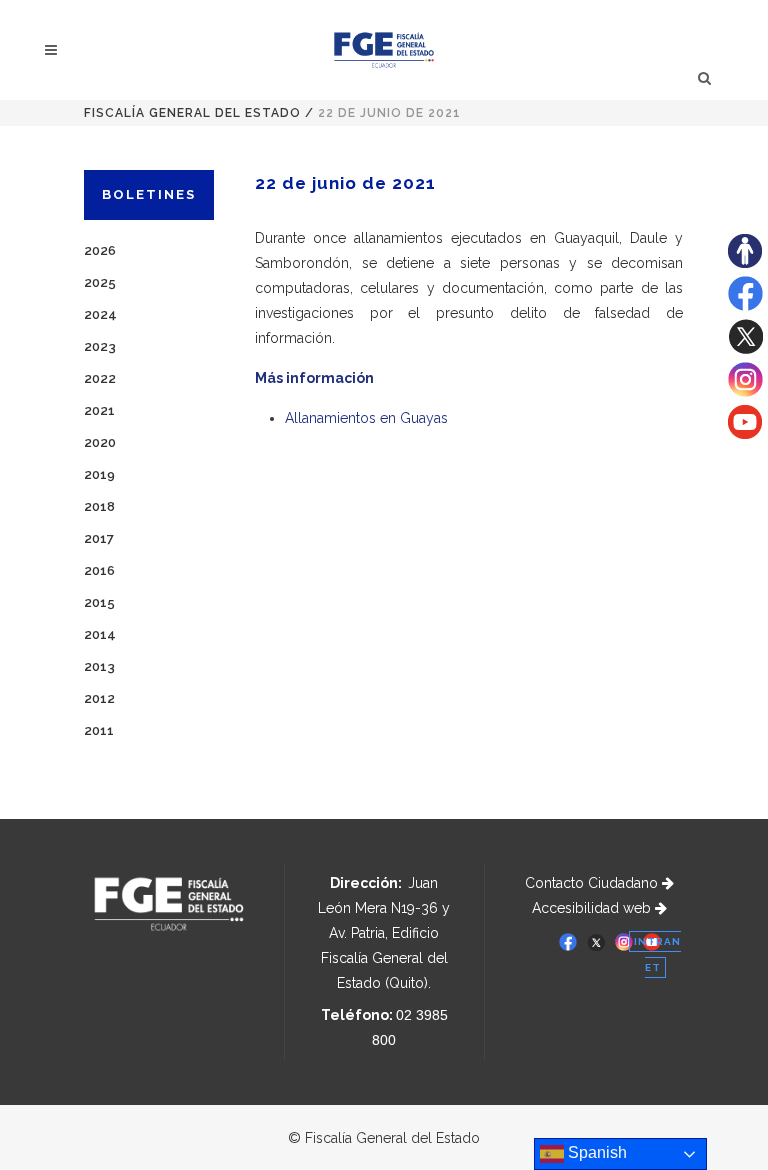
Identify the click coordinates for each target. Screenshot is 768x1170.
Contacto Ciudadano (593, 883)
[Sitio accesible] (745, 263)
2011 (99, 730)
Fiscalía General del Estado (192, 113)
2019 (99, 474)
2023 (100, 346)
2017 (99, 538)
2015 (99, 602)
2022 (100, 378)
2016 (99, 570)
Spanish (595, 1152)
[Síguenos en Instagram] (745, 392)
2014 (100, 634)
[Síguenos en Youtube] (745, 434)
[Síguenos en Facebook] (745, 306)
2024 (100, 314)
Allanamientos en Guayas (366, 418)
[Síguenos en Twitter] (745, 349)
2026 (100, 250)
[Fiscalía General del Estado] (384, 50)
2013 (99, 666)
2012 (99, 698)
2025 (100, 282)
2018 (99, 506)
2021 (99, 410)
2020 (100, 442)
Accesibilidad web (593, 908)
